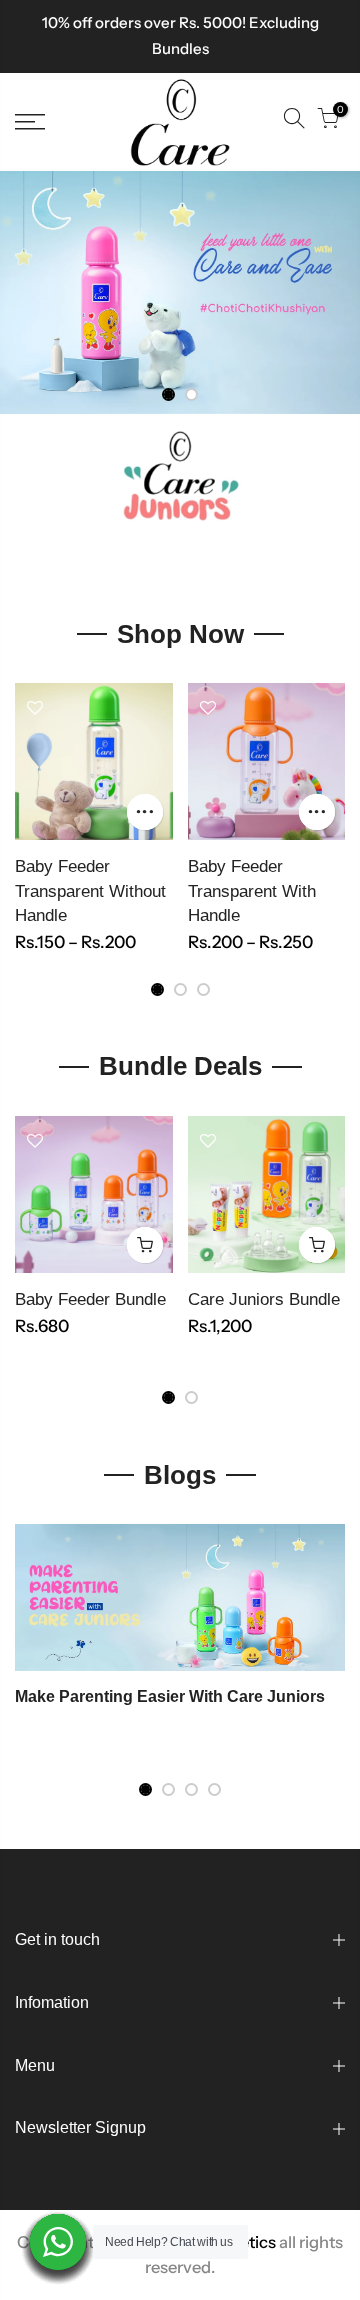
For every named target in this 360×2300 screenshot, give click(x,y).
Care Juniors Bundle (264, 1299)
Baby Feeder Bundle (90, 1299)
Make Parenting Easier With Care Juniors (170, 1696)
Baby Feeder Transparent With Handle (252, 891)
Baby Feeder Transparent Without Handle (90, 891)
